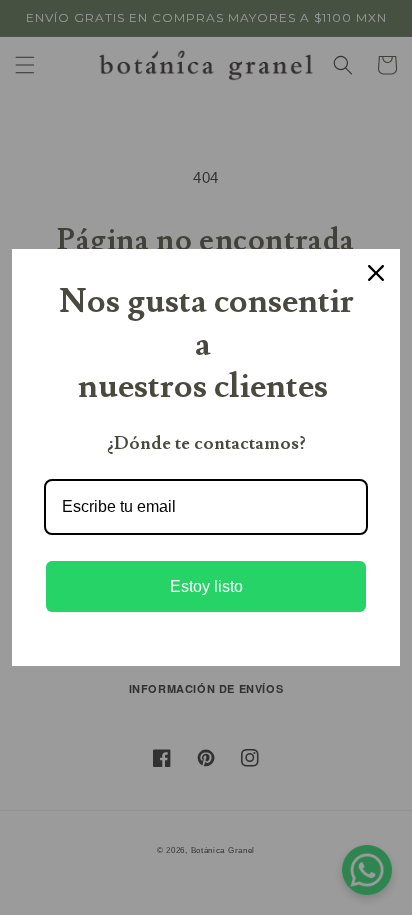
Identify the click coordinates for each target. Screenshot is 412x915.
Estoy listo (206, 586)
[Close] (376, 273)
